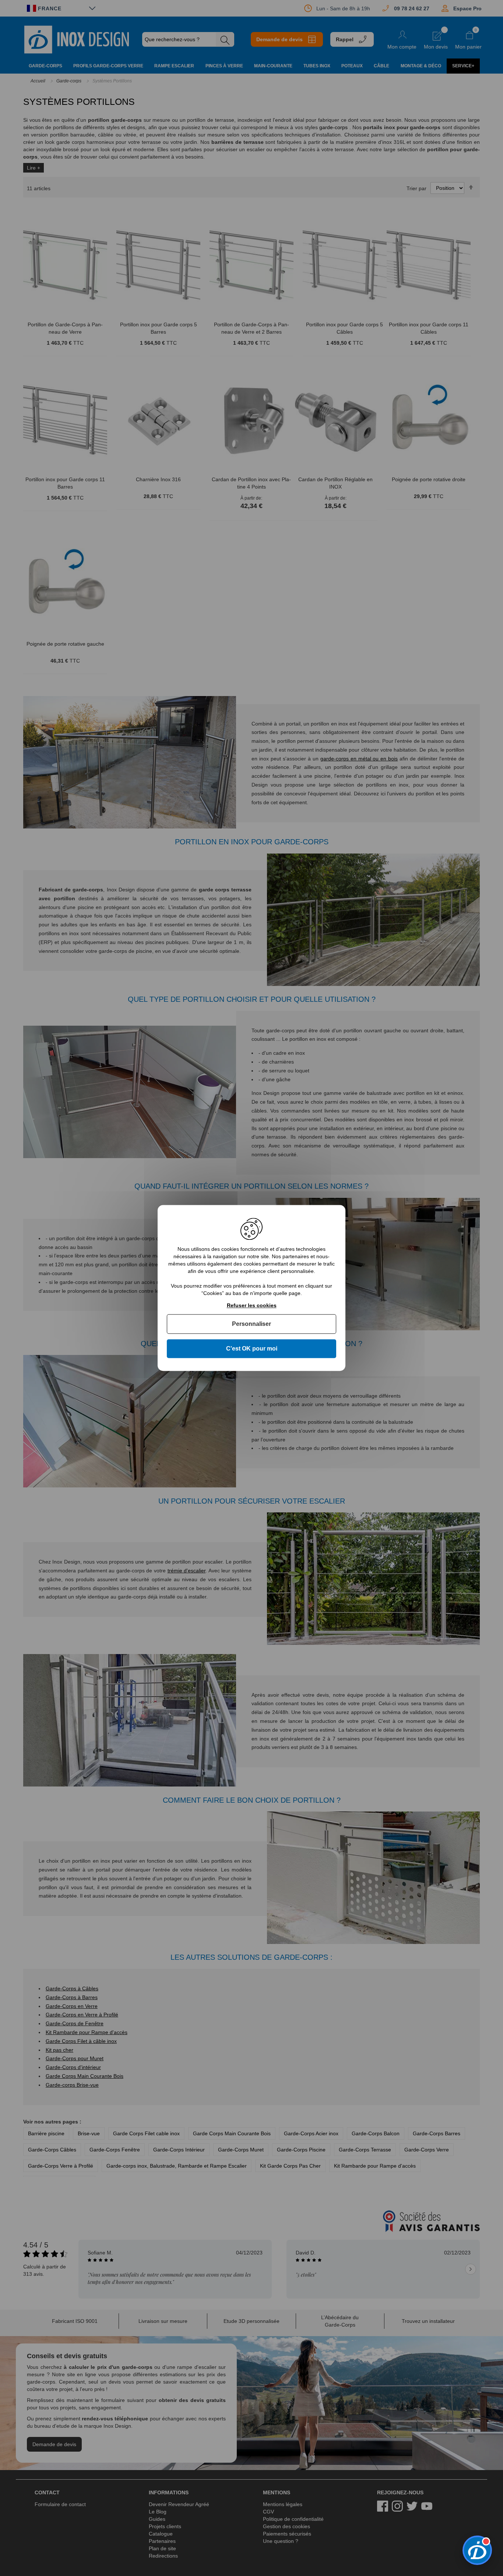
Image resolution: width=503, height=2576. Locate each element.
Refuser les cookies (252, 1305)
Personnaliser (251, 1324)
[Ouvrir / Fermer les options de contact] (477, 2550)
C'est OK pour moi (252, 1349)
